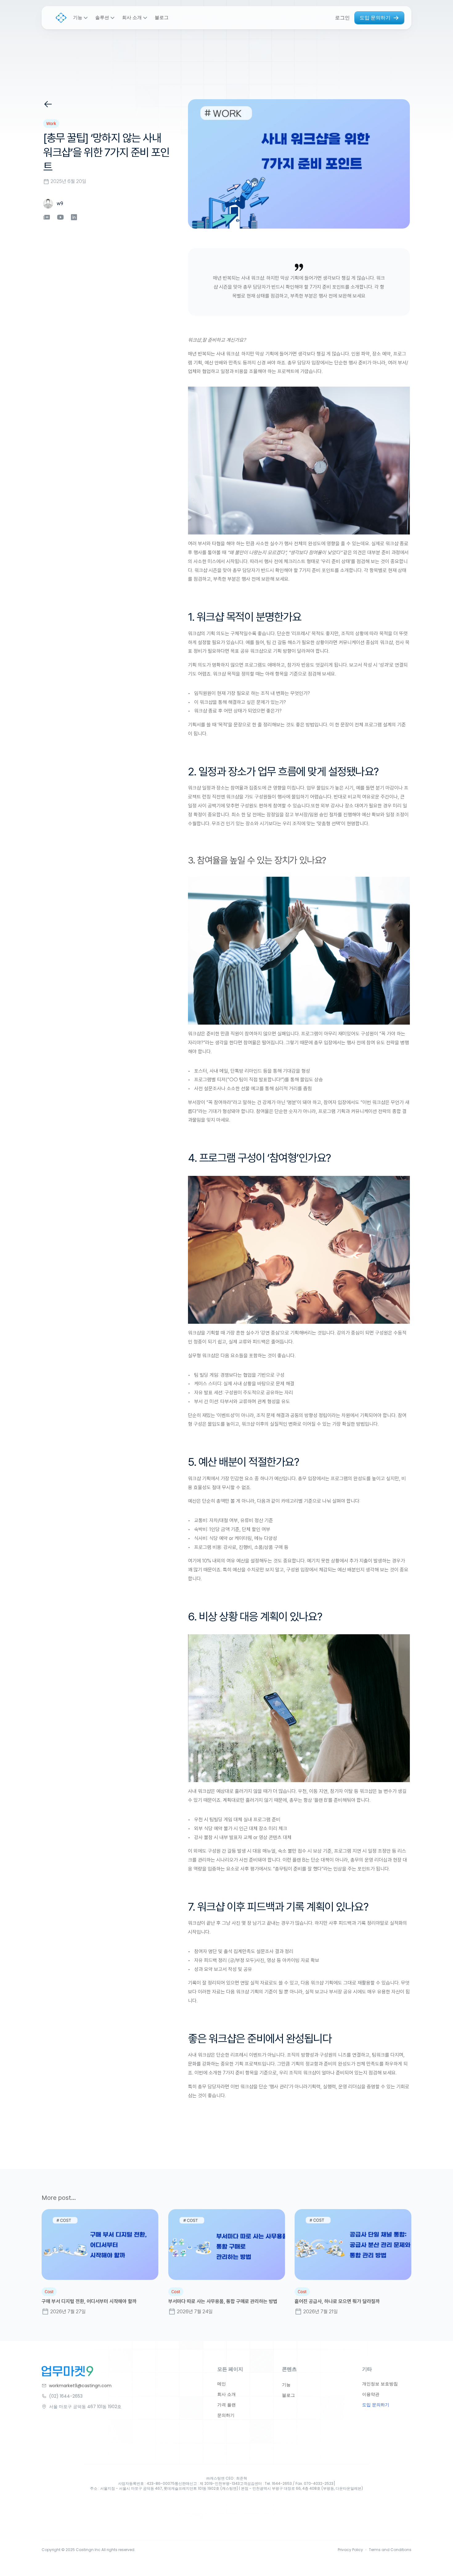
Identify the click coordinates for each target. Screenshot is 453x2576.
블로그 (162, 18)
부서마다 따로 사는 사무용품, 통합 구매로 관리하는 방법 (223, 2301)
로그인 (342, 18)
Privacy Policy (350, 2550)
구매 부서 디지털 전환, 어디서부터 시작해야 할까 (89, 2301)
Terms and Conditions (390, 2550)
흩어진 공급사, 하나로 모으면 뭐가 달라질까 (337, 2301)
